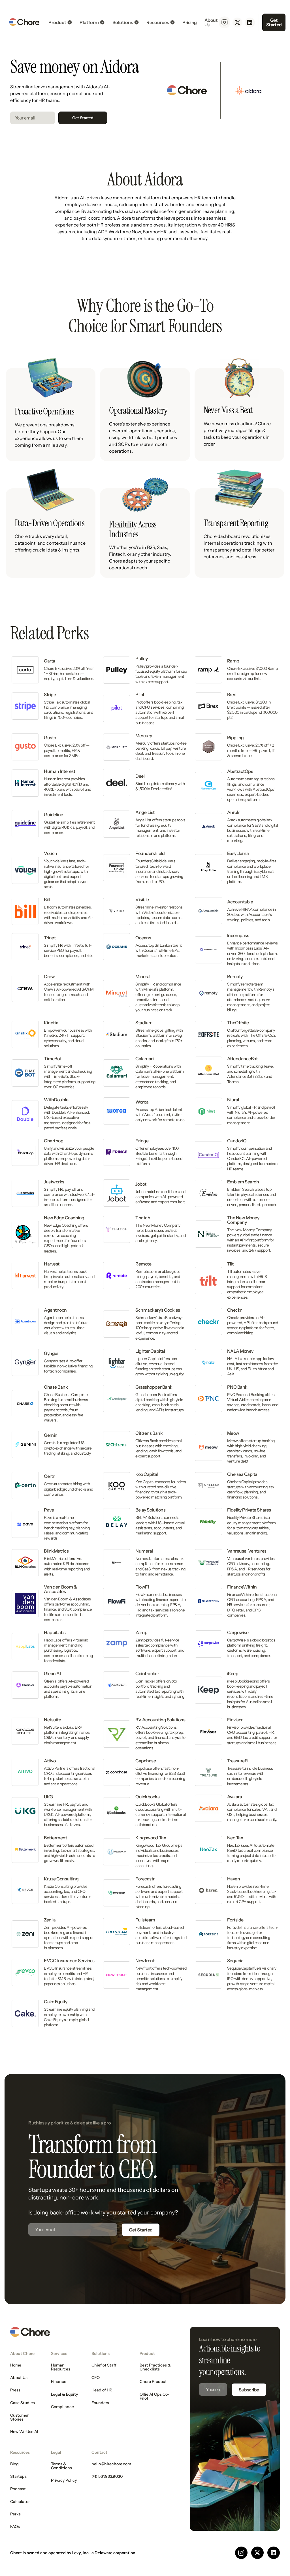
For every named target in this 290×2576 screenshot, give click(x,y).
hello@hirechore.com (111, 2464)
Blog (14, 2464)
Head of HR (102, 2390)
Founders (100, 2403)
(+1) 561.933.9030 (107, 2476)
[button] (60, 22)
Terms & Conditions (61, 2466)
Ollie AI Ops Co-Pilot (155, 2396)
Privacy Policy (64, 2480)
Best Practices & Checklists (155, 2367)
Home (16, 2365)
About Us (211, 22)
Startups (18, 2476)
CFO (96, 2378)
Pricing (190, 22)
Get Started (274, 22)
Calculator (20, 2502)
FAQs (15, 2526)
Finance (59, 2382)
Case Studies (23, 2403)
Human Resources (61, 2367)
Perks (15, 2514)
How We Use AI (24, 2432)
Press (15, 2390)
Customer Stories (19, 2417)
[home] (24, 22)
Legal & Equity (64, 2394)
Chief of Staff (104, 2365)
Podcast (18, 2489)
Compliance (62, 2407)
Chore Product (153, 2382)
